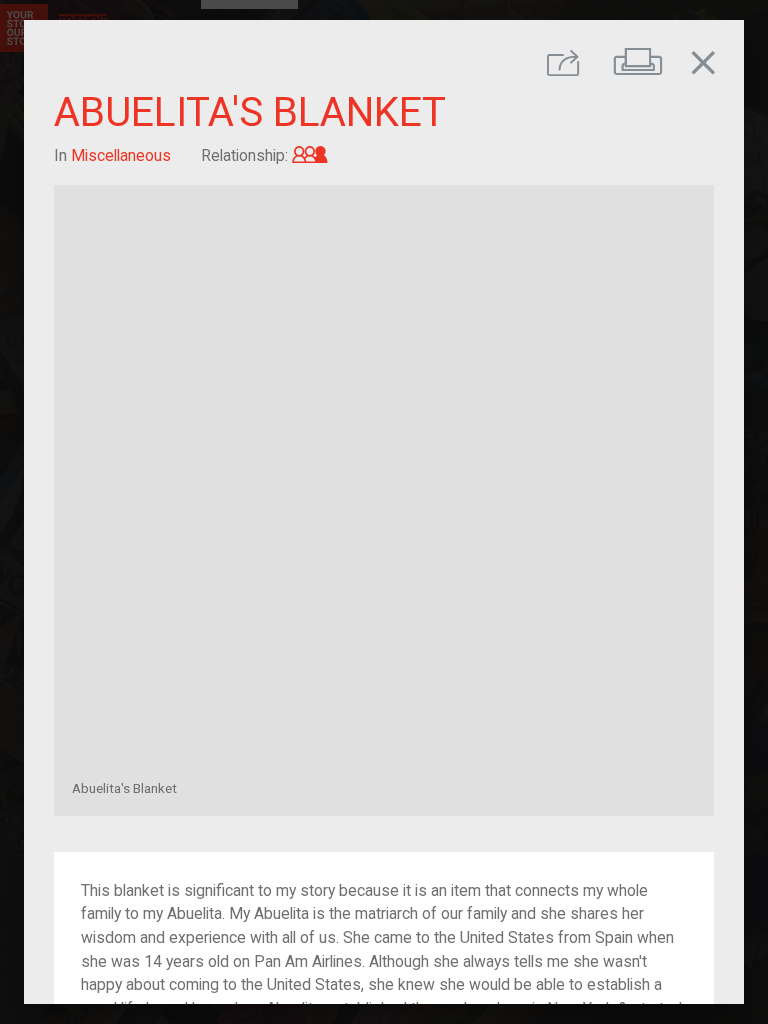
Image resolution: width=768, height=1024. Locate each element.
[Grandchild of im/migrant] (310, 155)
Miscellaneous (121, 155)
